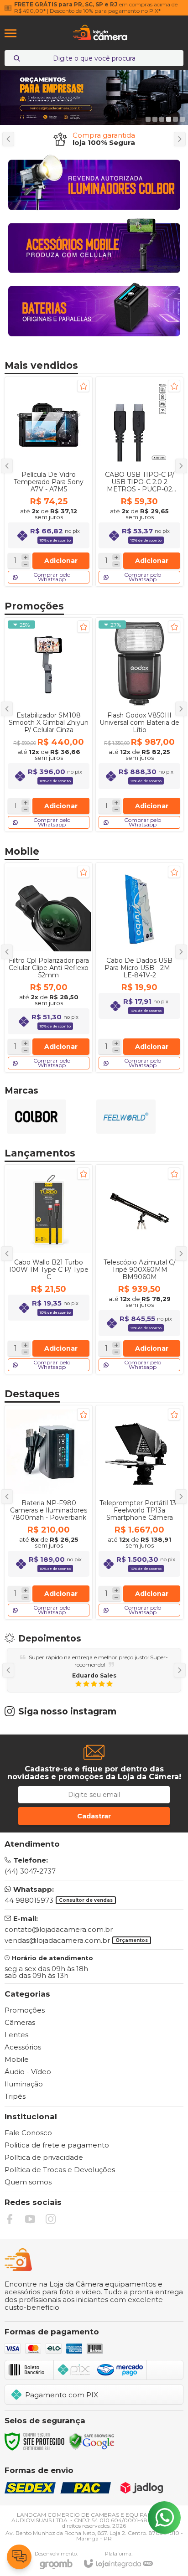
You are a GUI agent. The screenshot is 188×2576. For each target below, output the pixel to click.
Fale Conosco (28, 2133)
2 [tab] (155, 119)
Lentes (16, 2035)
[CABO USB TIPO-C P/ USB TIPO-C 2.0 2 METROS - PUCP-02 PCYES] (139, 482)
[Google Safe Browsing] (92, 2441)
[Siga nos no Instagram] (51, 2219)
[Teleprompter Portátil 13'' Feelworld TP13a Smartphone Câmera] (139, 1512)
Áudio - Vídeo (28, 2072)
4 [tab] (169, 119)
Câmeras (20, 2022)
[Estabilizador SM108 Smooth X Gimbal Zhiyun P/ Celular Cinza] (49, 725)
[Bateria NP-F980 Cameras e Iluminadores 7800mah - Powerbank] (49, 1512)
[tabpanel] (94, 98)
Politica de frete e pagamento (57, 2145)
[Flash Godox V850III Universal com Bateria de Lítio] (139, 725)
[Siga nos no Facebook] (10, 2219)
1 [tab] (148, 119)
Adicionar (61, 1348)
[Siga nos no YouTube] (30, 2219)
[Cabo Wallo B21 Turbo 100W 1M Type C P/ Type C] (49, 1269)
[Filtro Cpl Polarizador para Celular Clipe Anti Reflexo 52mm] (49, 968)
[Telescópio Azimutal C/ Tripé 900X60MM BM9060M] (139, 1269)
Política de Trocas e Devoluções (60, 2170)
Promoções (25, 2010)
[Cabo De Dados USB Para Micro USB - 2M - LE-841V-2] (139, 968)
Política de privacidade (44, 2157)
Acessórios (23, 2047)
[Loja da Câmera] (100, 33)
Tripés (15, 2096)
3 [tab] (162, 119)
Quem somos (28, 2182)
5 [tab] (175, 119)
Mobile (17, 2059)
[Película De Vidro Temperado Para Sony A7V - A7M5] (49, 482)
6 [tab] (182, 119)
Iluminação (24, 2084)
